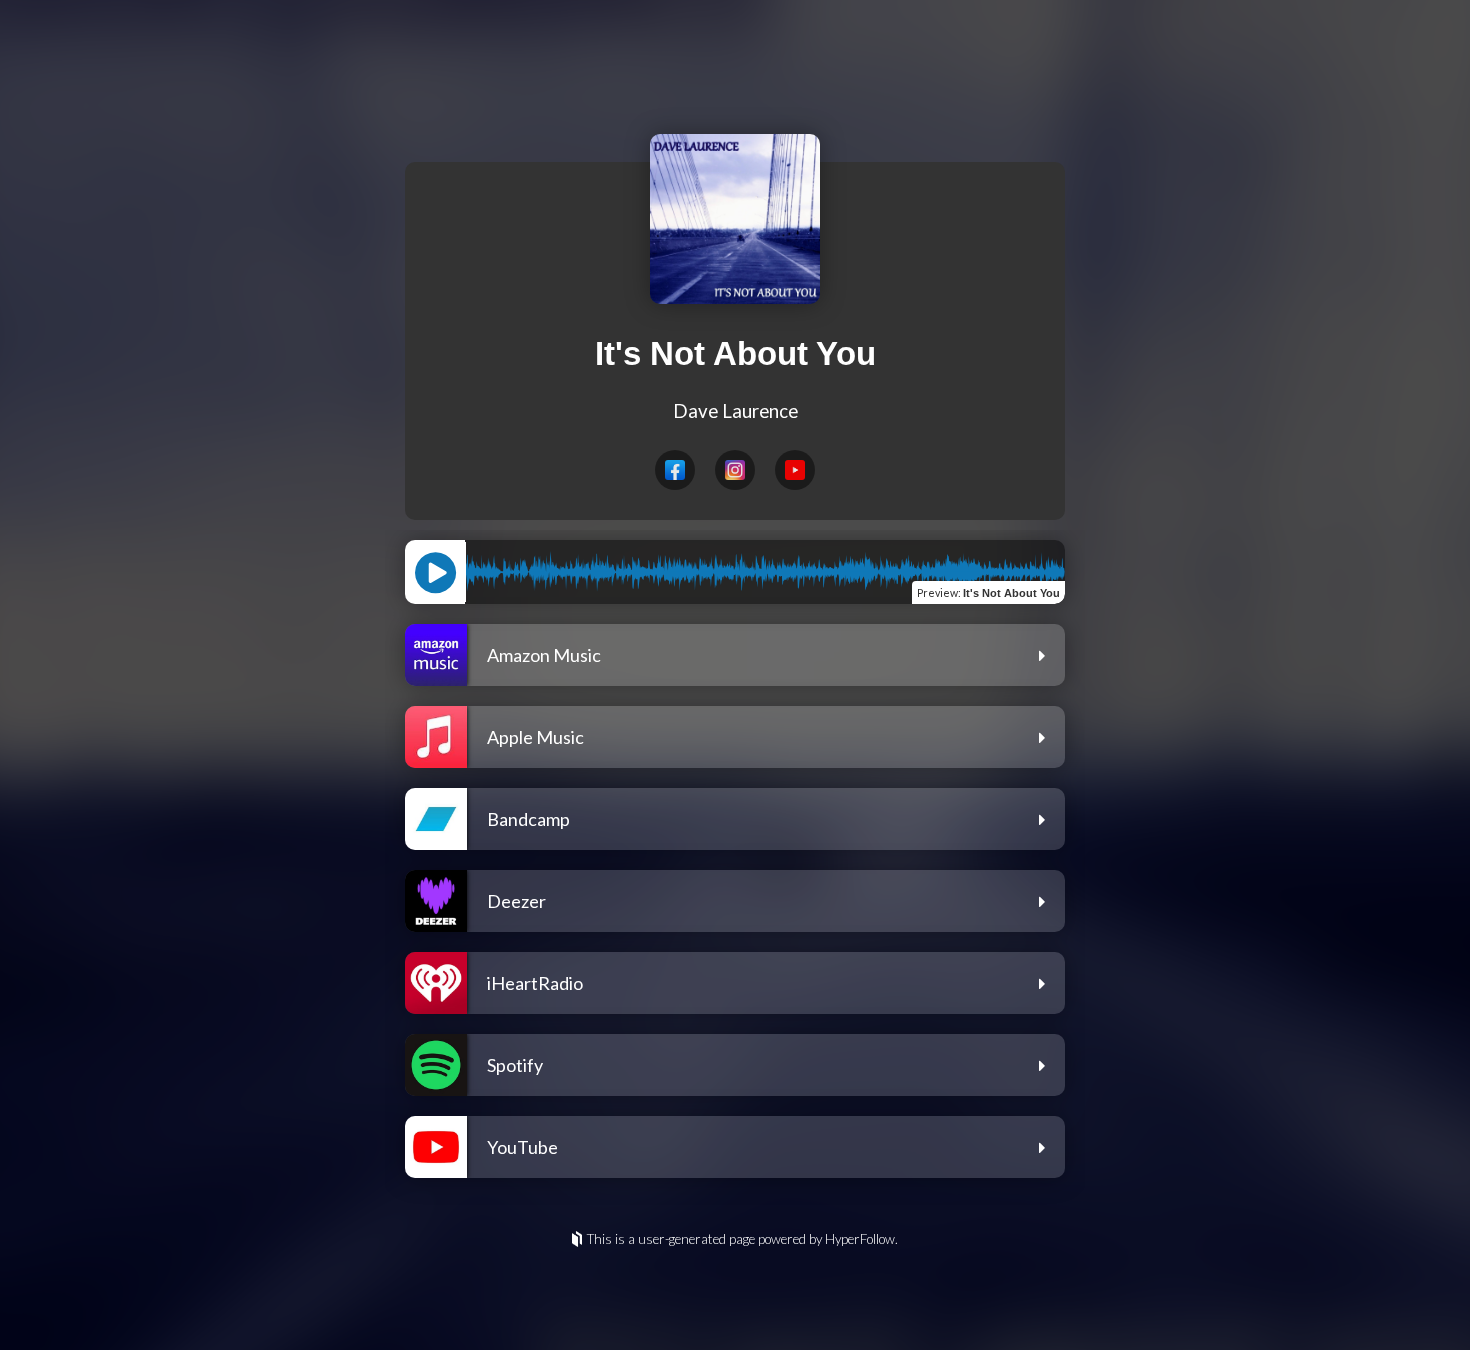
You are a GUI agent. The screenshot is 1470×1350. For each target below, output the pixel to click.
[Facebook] (675, 470)
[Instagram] (735, 470)
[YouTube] (795, 470)
